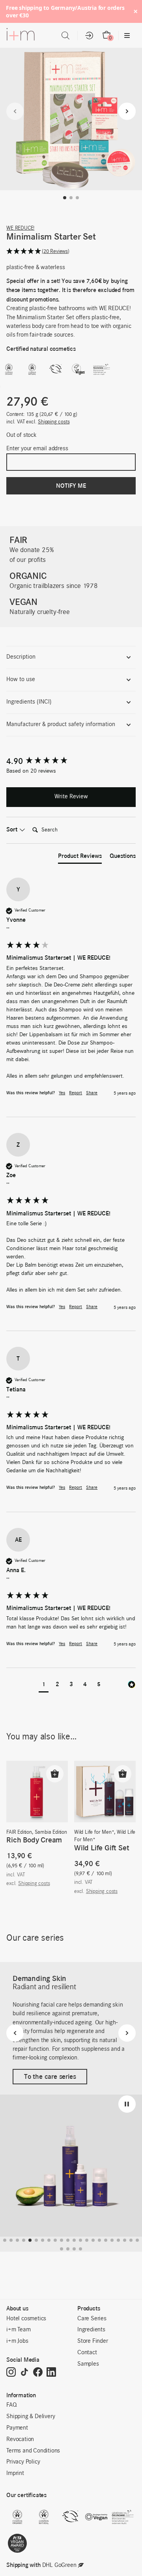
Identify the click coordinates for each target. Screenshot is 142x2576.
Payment (17, 2428)
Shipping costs (54, 422)
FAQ (11, 2405)
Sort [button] (13, 829)
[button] (65, 198)
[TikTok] (24, 2373)
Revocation (20, 2439)
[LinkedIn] (51, 2373)
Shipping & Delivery (31, 2417)
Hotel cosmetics (26, 2319)
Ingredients (91, 2330)
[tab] (80, 857)
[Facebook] (38, 2373)
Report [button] (76, 1093)
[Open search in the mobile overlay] (65, 36)
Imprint (15, 2473)
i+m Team (18, 2330)
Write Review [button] (71, 797)
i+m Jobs (17, 2341)
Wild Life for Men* (94, 1832)
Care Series (92, 2319)
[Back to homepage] (21, 36)
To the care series (50, 2077)
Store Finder (93, 2341)
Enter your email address (37, 449)
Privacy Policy (23, 2462)
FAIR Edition (19, 1832)
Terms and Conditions (33, 2451)
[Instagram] (11, 2373)
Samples (88, 2364)
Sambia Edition (51, 1832)
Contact (87, 2353)
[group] (71, 761)
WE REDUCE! (20, 228)
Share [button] (92, 1093)
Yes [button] (62, 1093)
